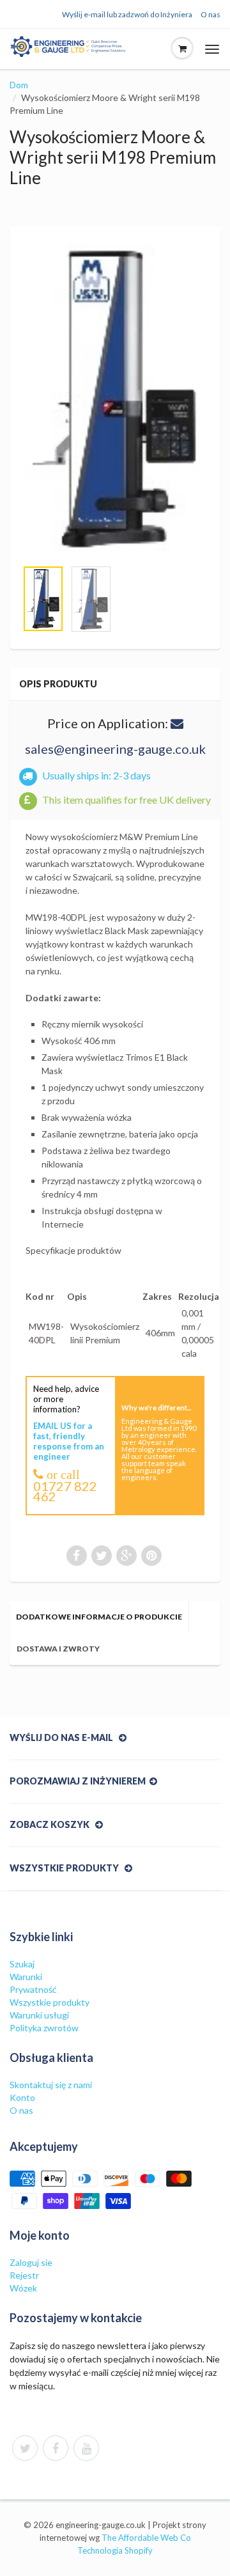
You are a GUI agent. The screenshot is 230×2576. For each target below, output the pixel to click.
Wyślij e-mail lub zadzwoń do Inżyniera (127, 14)
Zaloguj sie (31, 2262)
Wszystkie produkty (50, 2002)
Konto (22, 2097)
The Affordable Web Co (146, 2538)
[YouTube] (86, 2448)
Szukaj (22, 1964)
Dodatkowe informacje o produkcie (99, 1617)
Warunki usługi (39, 2015)
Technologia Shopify (115, 2550)
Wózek (23, 2288)
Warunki (26, 1977)
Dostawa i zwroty (58, 1649)
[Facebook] (56, 2448)
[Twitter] (25, 2448)
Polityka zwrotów (44, 2028)
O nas (211, 14)
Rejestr (24, 2275)
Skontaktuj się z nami (51, 2085)
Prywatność (33, 1989)
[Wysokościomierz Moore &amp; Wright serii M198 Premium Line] (115, 399)
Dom (19, 85)
